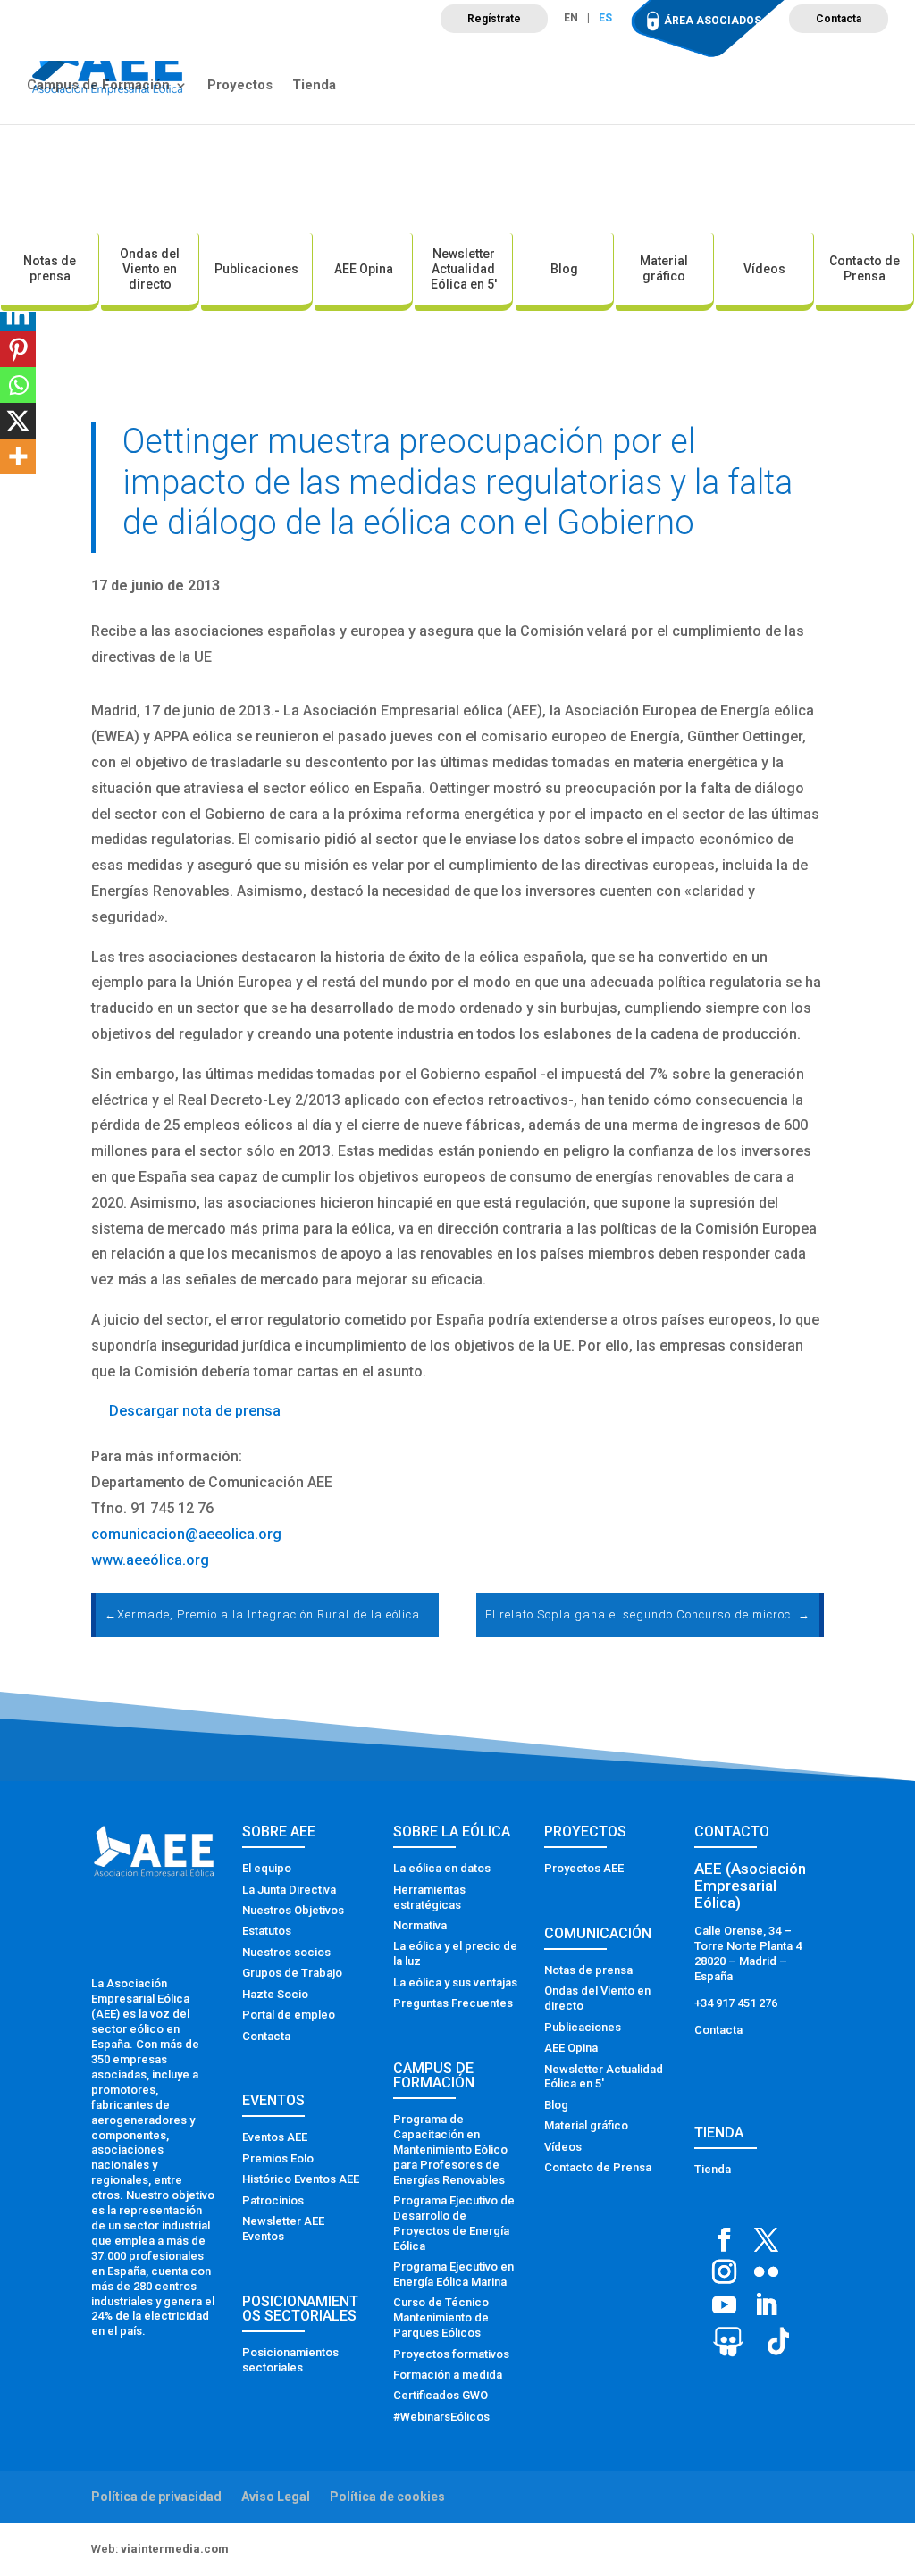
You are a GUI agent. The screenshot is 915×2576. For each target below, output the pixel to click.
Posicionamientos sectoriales (290, 2360)
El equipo (267, 1868)
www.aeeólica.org (150, 1560)
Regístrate (494, 19)
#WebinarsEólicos (441, 2417)
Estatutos (267, 1931)
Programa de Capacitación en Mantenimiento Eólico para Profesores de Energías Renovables (450, 2149)
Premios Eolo (278, 2158)
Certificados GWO (441, 2395)
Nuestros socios (286, 1952)
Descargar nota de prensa (195, 1411)
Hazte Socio (275, 1994)
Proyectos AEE (584, 1868)
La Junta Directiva (289, 1890)
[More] (18, 456)
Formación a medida (448, 2375)
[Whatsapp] (18, 385)
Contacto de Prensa (865, 268)
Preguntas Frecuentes (453, 2003)
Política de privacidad (156, 2497)
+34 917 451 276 (736, 2003)
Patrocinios (273, 2200)
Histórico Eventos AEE (301, 2179)
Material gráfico (664, 268)
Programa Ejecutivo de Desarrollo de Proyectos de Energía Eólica (454, 2223)
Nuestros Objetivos (293, 1910)
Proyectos (240, 86)
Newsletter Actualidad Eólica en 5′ (464, 269)
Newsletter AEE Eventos (283, 2229)
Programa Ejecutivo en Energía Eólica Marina (453, 2274)
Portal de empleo (289, 2015)
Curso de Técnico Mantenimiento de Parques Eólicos (441, 2317)
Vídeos (764, 269)
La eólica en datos (442, 1868)
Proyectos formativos (451, 2354)
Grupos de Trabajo (292, 1973)
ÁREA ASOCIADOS (713, 21)
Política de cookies (387, 2497)
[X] (18, 421)
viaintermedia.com (175, 2549)
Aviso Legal (276, 2497)
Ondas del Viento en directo (150, 269)
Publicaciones (256, 269)
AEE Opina (364, 269)
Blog (564, 269)
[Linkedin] (18, 314)
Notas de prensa (50, 268)
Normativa (420, 1925)
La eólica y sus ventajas (455, 1982)
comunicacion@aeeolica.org (186, 1534)
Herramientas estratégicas (429, 1897)
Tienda (314, 86)
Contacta (839, 19)
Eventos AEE (275, 2137)
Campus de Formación (98, 86)
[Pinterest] (18, 349)
